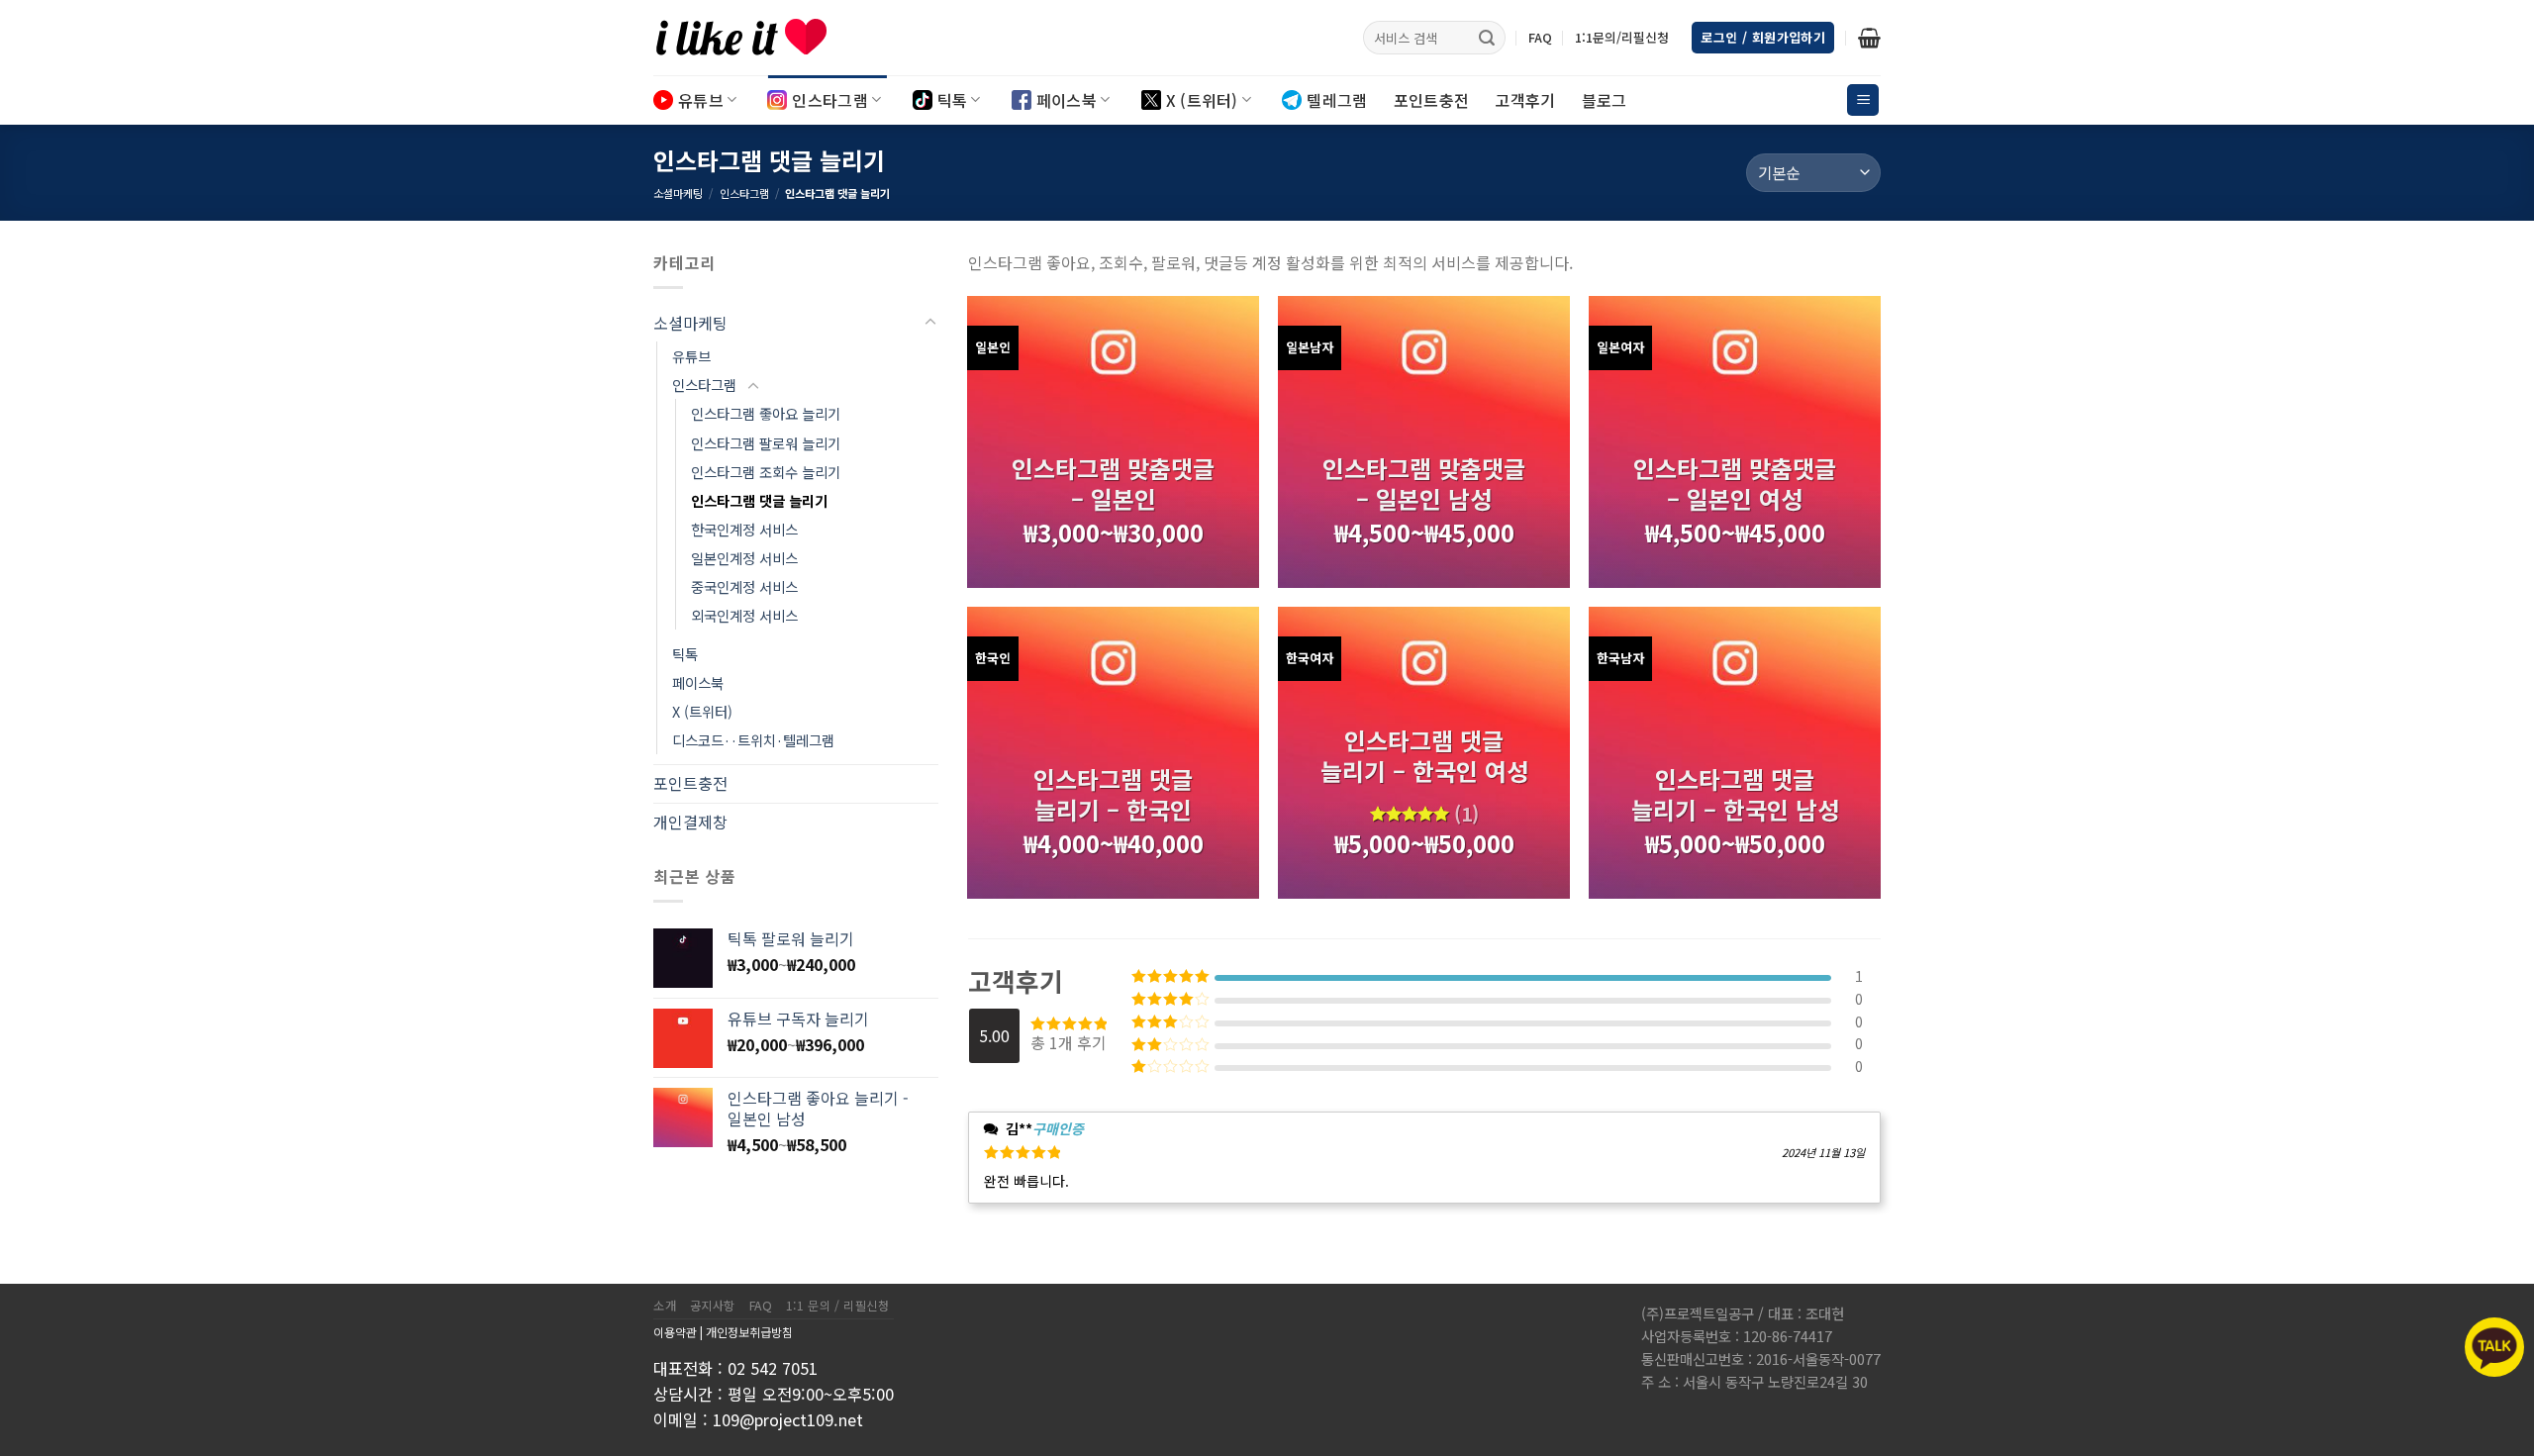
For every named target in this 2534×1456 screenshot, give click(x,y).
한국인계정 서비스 (744, 529)
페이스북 (1067, 100)
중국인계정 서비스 (744, 586)
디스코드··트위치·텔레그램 (753, 740)
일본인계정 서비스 (744, 558)
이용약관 (675, 1332)
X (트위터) (1202, 100)
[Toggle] (930, 323)
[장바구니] (1869, 38)
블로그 (1605, 100)
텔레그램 (1337, 100)
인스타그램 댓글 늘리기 (759, 500)
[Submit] (1487, 38)
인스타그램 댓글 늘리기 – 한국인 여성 (1424, 755)
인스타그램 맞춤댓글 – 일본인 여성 (1735, 483)
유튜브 (701, 100)
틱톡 (953, 100)
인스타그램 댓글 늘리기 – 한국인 (1113, 794)
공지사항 (713, 1306)
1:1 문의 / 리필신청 (838, 1306)
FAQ (1540, 37)
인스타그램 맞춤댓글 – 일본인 (1113, 483)
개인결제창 (690, 822)
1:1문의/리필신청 (1622, 37)
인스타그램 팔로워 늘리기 (766, 443)
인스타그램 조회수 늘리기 (766, 472)
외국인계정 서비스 (744, 615)
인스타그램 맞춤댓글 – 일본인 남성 (1424, 483)
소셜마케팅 (678, 193)
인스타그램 (830, 100)
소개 (665, 1306)
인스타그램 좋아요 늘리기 (766, 413)
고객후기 (1525, 100)
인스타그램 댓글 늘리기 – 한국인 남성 (1735, 794)
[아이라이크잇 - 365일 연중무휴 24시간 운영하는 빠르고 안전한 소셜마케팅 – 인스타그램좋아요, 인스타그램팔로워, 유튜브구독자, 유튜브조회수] (752, 38)
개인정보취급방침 (749, 1332)
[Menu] (1863, 100)
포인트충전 (1432, 100)
